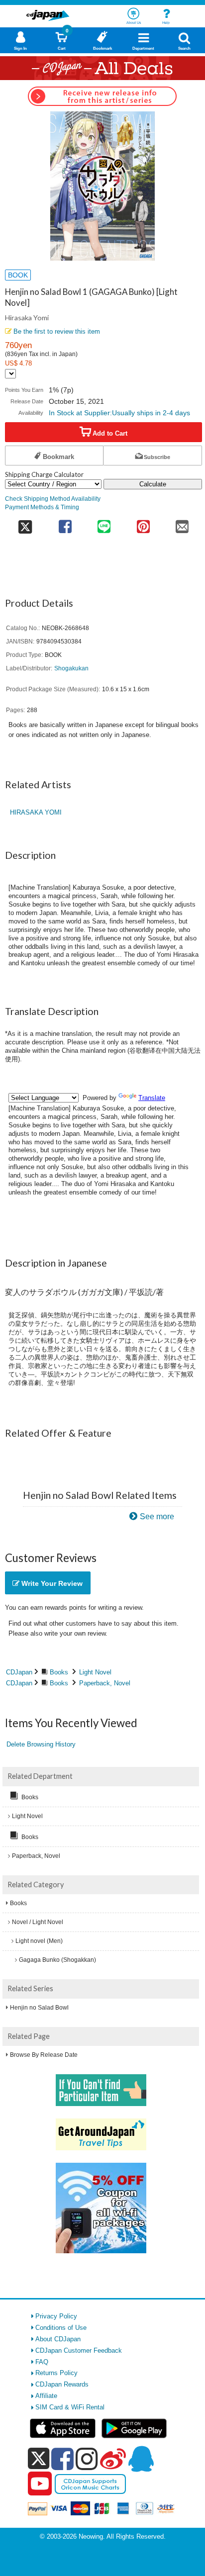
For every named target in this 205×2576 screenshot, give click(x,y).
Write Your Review (51, 1583)
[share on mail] (182, 523)
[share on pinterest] (143, 523)
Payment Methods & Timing (42, 507)
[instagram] (87, 2459)
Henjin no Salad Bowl (39, 2008)
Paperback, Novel (105, 1683)
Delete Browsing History (41, 1744)
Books (59, 1672)
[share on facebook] (65, 523)
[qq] (141, 2459)
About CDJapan (58, 2339)
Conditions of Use (61, 2328)
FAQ (42, 2362)
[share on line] (104, 523)
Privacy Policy (56, 2316)
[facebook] (62, 2459)
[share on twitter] (25, 523)
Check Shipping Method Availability (53, 499)
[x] (39, 2459)
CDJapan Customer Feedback (79, 2350)
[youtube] (40, 2484)
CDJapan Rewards (62, 2384)
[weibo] (113, 2459)
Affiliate (46, 2396)
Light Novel (95, 1672)
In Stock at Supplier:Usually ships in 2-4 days (119, 413)
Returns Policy (56, 2373)
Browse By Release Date (44, 2055)
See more (157, 1517)
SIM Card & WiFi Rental (70, 2407)
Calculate (153, 484)
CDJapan (19, 1672)
